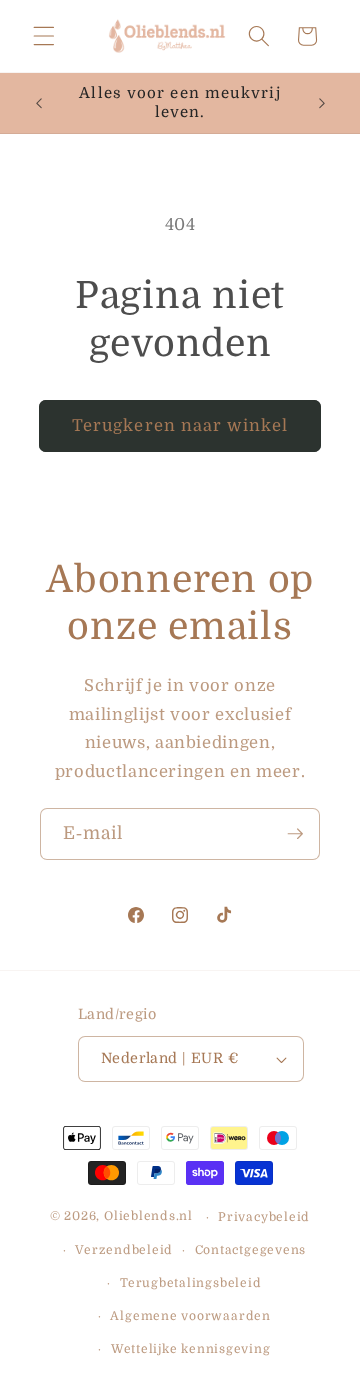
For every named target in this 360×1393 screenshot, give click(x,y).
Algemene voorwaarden (190, 1316)
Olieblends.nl (148, 1217)
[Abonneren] (295, 834)
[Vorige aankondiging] (39, 103)
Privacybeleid (264, 1217)
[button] (44, 36)
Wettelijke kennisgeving (191, 1349)
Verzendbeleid (124, 1250)
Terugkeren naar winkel (180, 425)
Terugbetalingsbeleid (190, 1283)
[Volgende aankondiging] (322, 103)
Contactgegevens (251, 1250)
